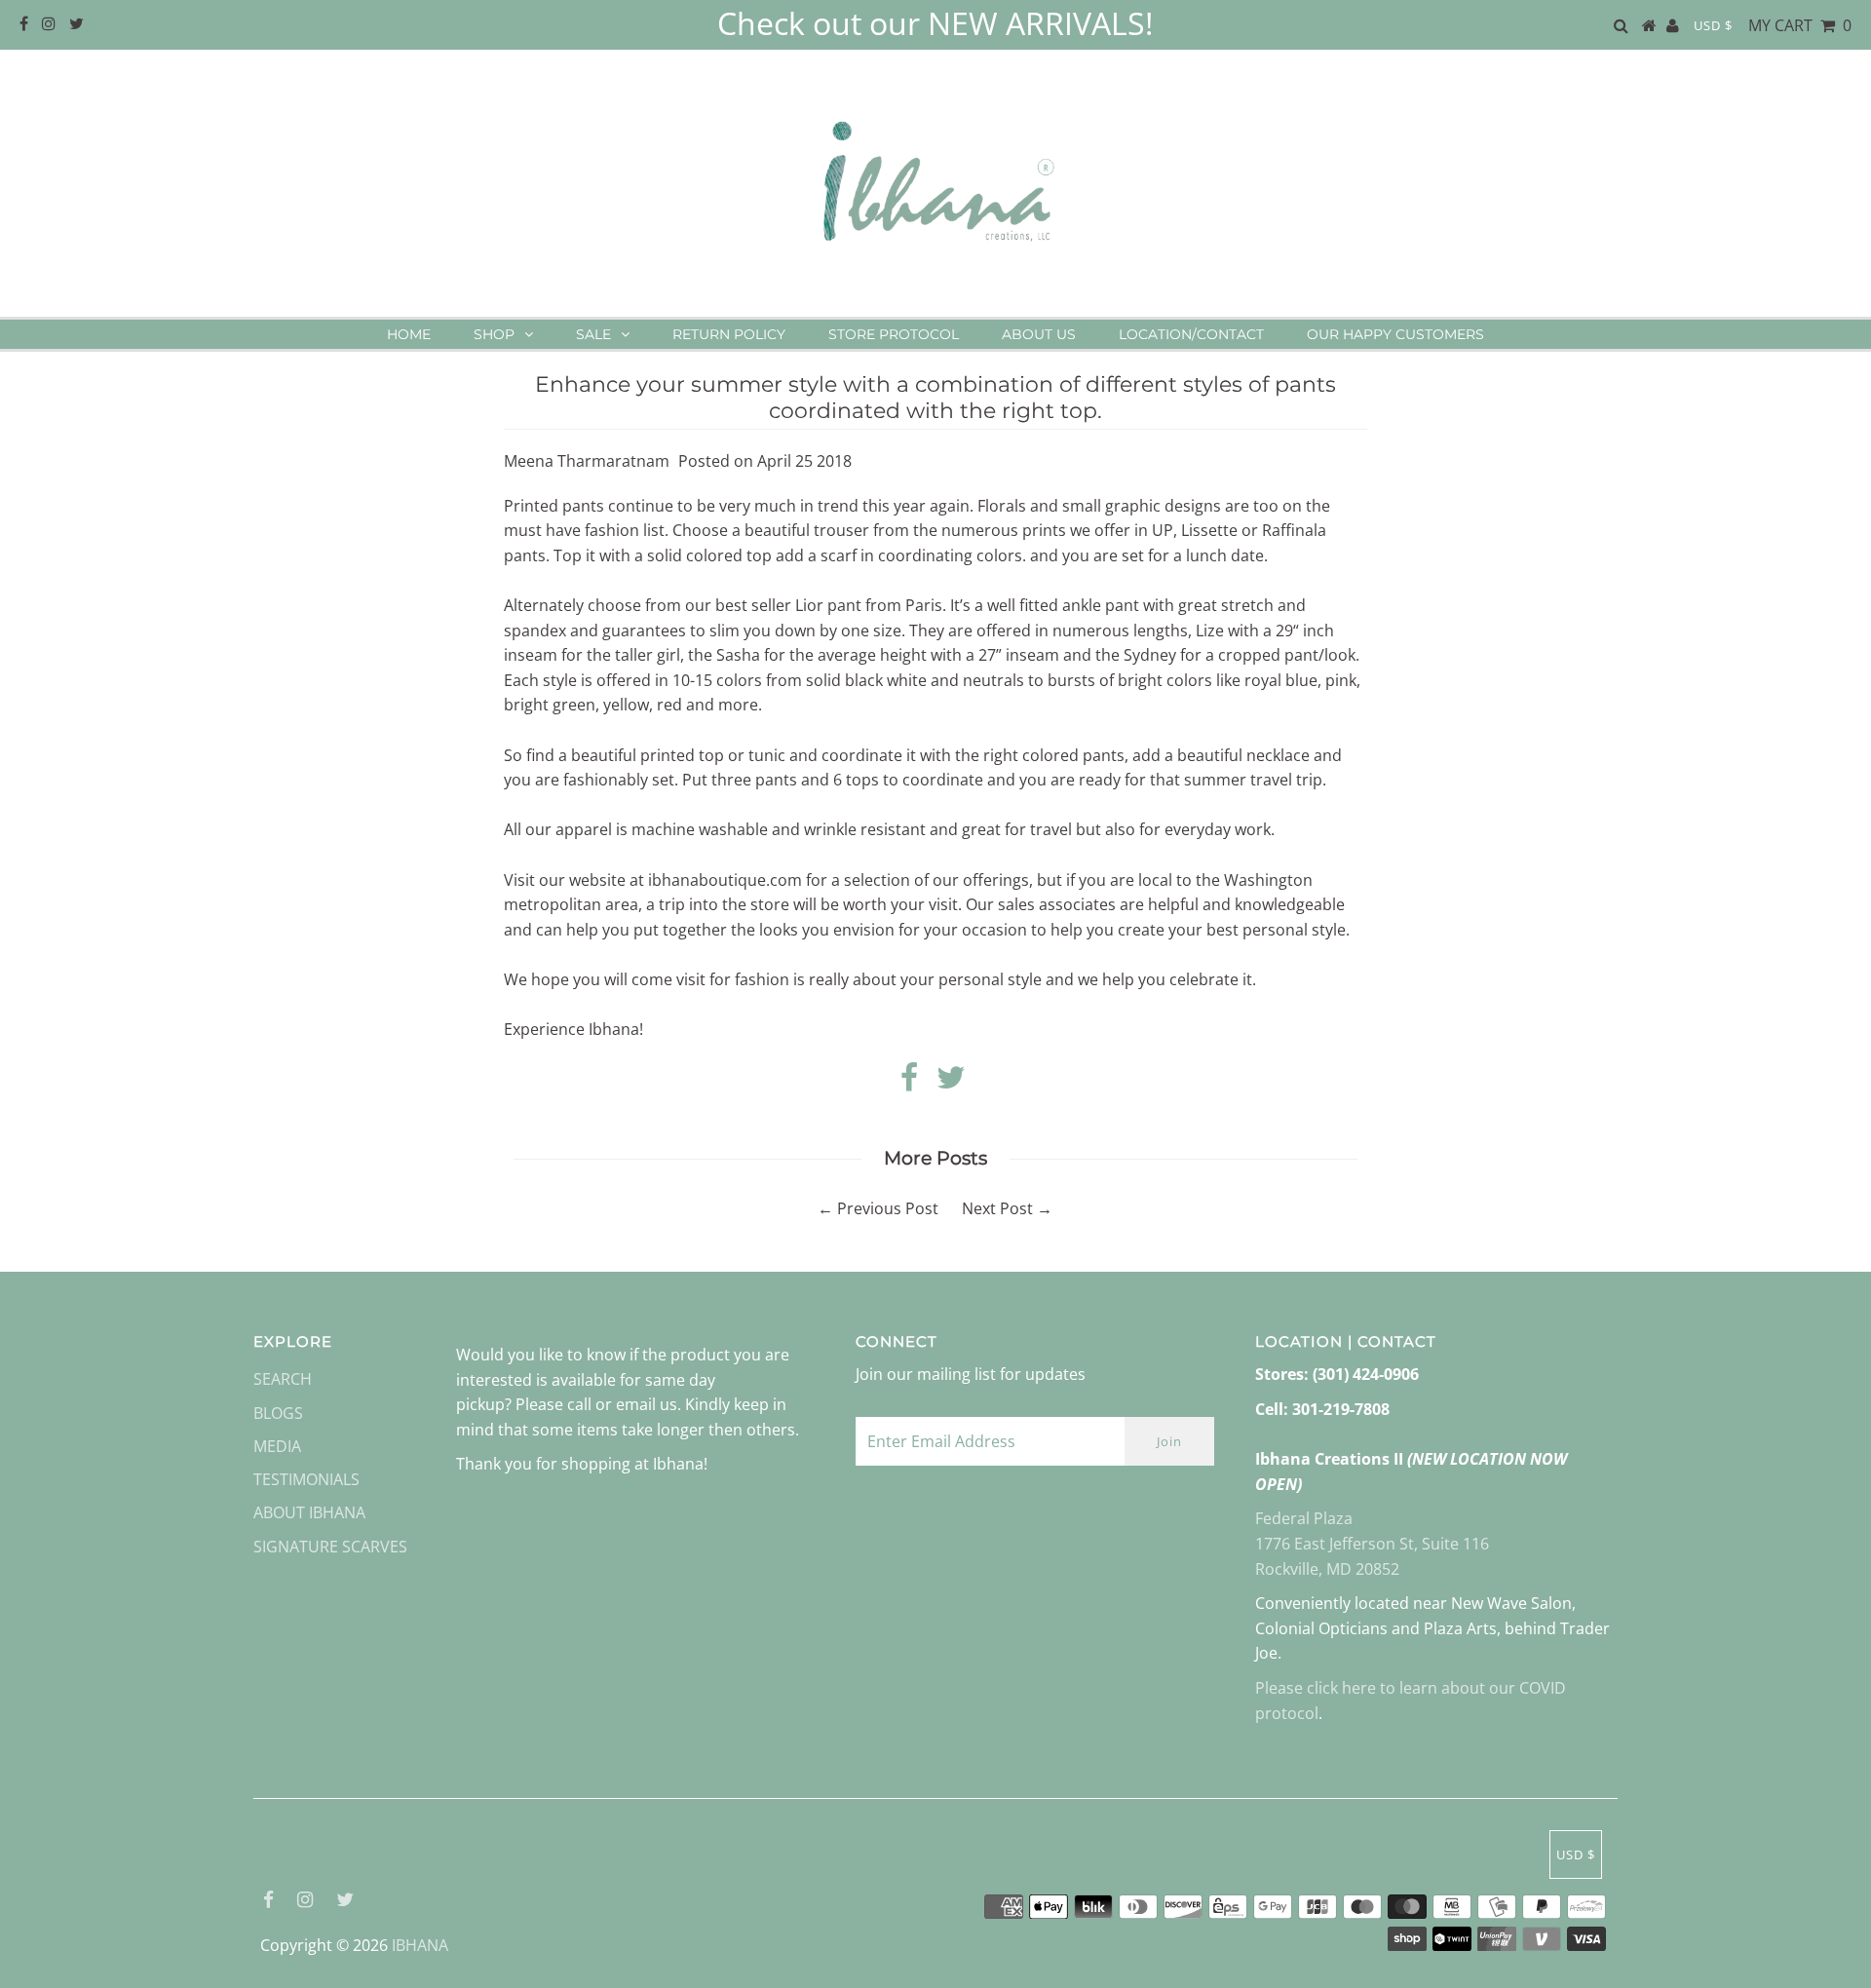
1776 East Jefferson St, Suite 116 (1372, 1544)
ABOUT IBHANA (309, 1512)
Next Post (997, 1208)
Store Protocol (894, 334)
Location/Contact (1191, 334)
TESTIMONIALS (306, 1479)
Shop (494, 334)
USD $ (1713, 25)
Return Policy (729, 334)
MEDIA (277, 1446)
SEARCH (283, 1379)
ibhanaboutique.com (725, 880)
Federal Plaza (1304, 1518)
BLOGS (278, 1413)
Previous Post (888, 1208)
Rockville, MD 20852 (1327, 1569)
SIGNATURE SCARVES (330, 1547)
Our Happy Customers (1395, 334)
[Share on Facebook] (909, 1083)
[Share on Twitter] (951, 1083)
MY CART (1800, 25)
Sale (593, 334)
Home (409, 334)
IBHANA (420, 1945)
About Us (1039, 334)
